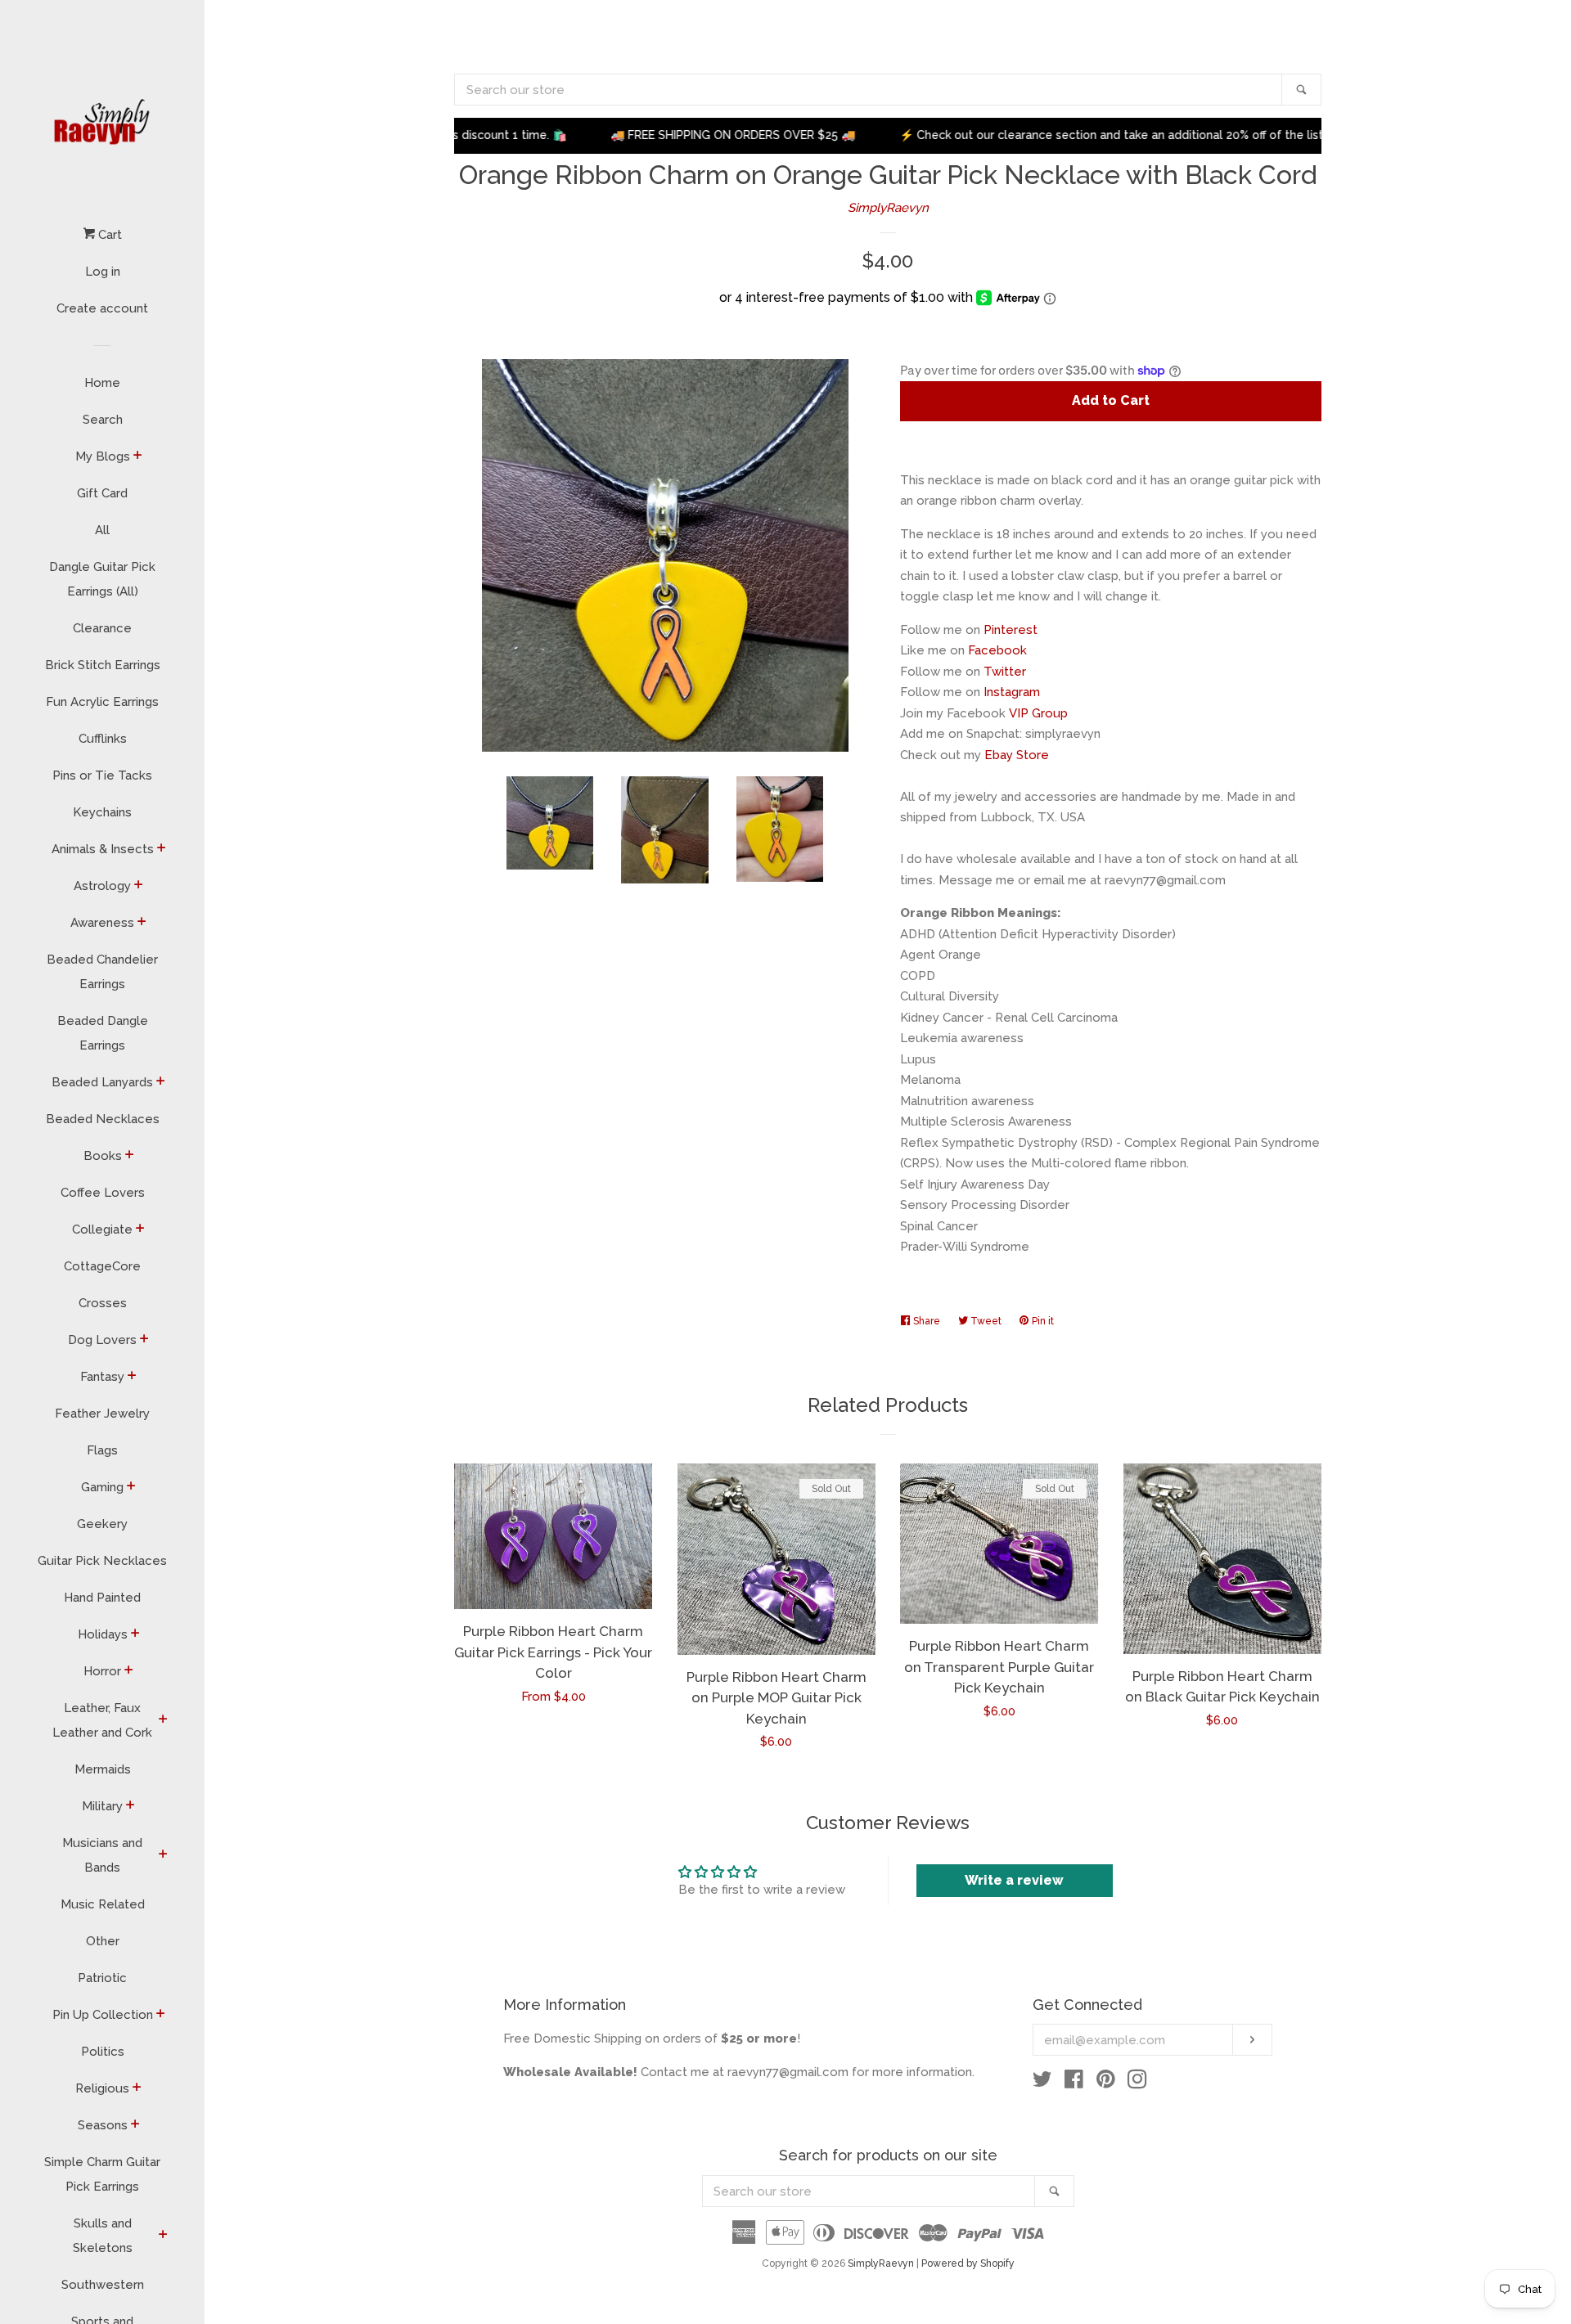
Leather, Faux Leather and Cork (102, 1720)
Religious (102, 2088)
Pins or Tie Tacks (102, 775)
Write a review (1014, 1880)
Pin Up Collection (103, 2015)
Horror (102, 1671)
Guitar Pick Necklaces (102, 1561)
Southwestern (103, 2285)
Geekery (102, 1524)
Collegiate (102, 1229)
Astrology (102, 886)
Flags (102, 1450)
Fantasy (102, 1377)
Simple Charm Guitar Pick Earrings (102, 2174)
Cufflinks (103, 739)
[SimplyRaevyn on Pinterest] (1106, 2083)
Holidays (103, 1634)
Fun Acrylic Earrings (102, 702)
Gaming (102, 1487)
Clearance (102, 628)
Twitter (1005, 672)
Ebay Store (1017, 755)
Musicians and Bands (102, 1855)
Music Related (103, 1904)
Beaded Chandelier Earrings (102, 972)
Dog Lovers (102, 1340)
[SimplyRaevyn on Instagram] (1137, 2083)
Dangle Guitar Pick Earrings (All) (102, 579)
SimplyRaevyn (888, 208)
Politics (103, 2052)
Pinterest (1011, 630)
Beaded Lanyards (102, 1082)
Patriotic (102, 1978)
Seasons (103, 2125)
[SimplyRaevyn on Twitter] (1042, 2083)
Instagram (1012, 692)
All (102, 530)
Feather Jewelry (102, 1414)
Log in (103, 272)
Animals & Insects (103, 849)
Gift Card (102, 493)
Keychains (102, 812)
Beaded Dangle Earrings (103, 1033)
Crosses (103, 1303)
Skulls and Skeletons (103, 2236)
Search (103, 420)
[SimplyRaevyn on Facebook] (1074, 2083)
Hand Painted (102, 1598)
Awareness (102, 923)
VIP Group (1038, 713)
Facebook (997, 650)
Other (103, 1941)
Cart (108, 235)
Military (102, 1806)
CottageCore (102, 1266)
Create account (102, 308)
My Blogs (103, 456)
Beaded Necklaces (103, 1119)
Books (103, 1156)
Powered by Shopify (968, 2263)
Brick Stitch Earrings (103, 665)
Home (102, 383)
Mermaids (103, 1769)
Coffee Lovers (103, 1193)
